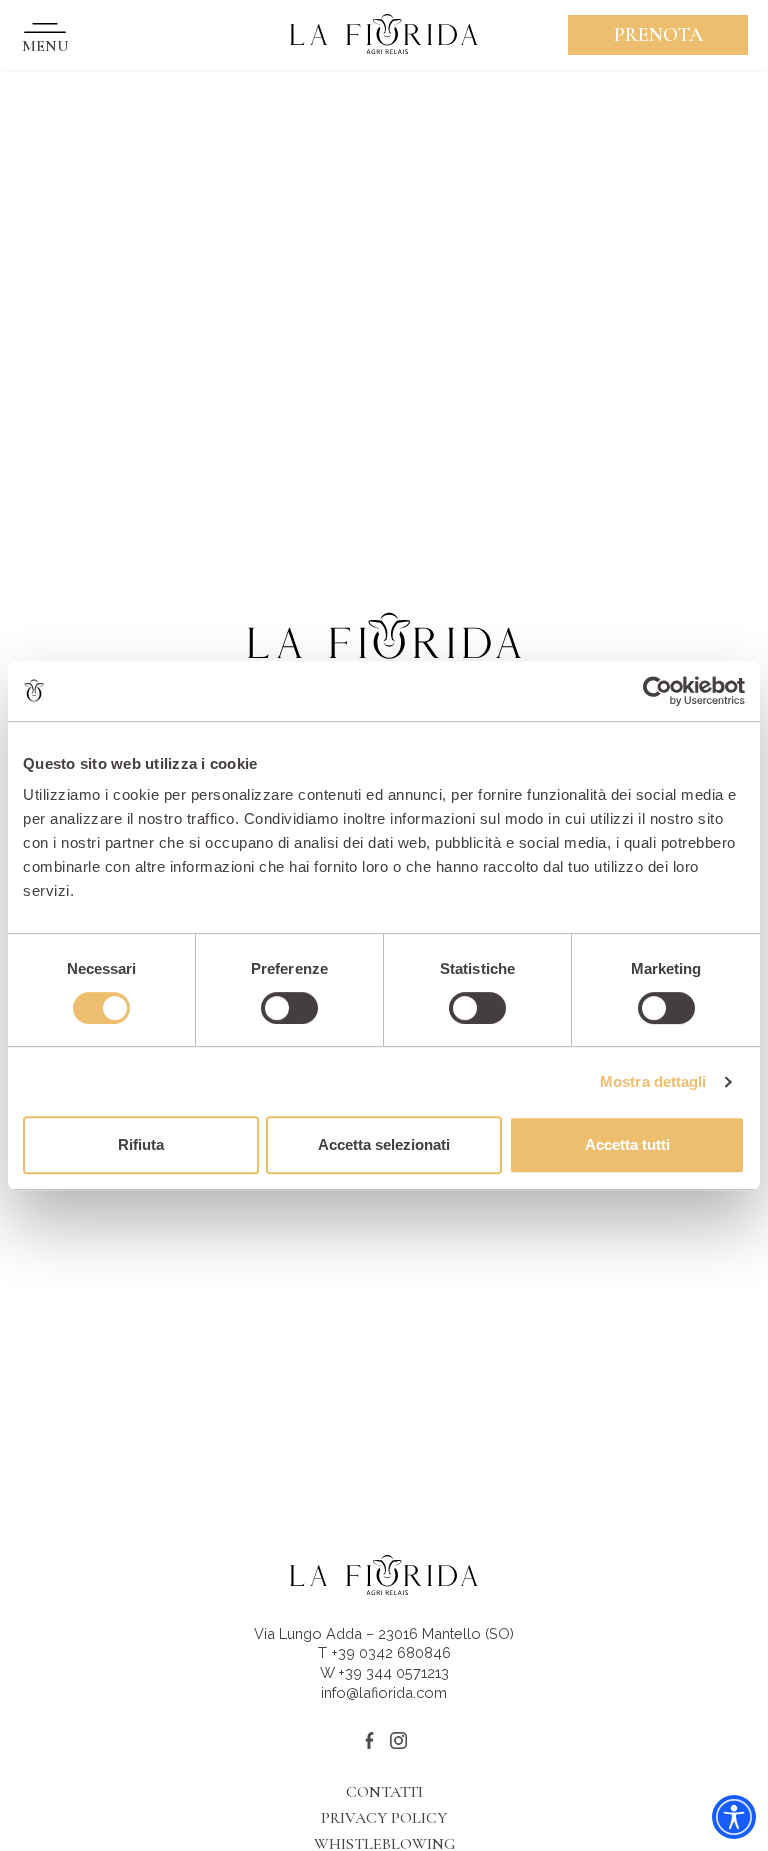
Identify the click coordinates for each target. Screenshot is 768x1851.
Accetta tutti (627, 1144)
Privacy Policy (384, 1818)
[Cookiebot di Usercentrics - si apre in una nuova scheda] (657, 691)
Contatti (384, 1792)
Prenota (658, 35)
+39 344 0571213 (393, 1672)
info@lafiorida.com (384, 1692)
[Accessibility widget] (734, 1817)
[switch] (289, 1008)
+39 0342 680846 (391, 1652)
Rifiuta (141, 1144)
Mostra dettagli (653, 1081)
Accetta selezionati (384, 1144)
